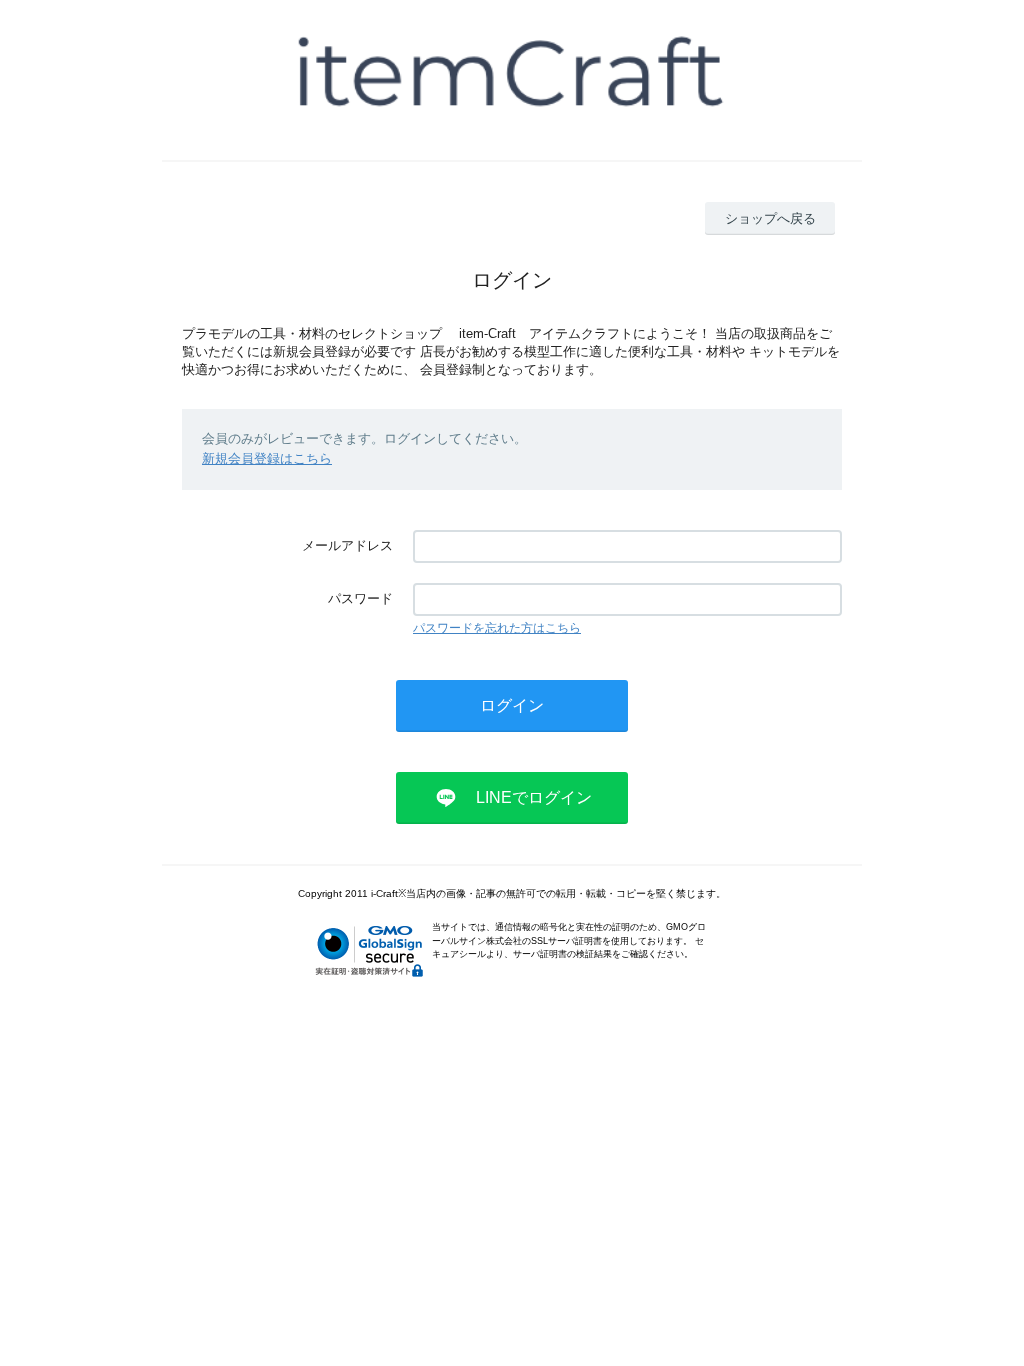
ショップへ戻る (770, 218)
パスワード (360, 598)
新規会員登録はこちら (267, 458)
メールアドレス (347, 545)
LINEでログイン (534, 797)
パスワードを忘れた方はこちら (497, 628)
